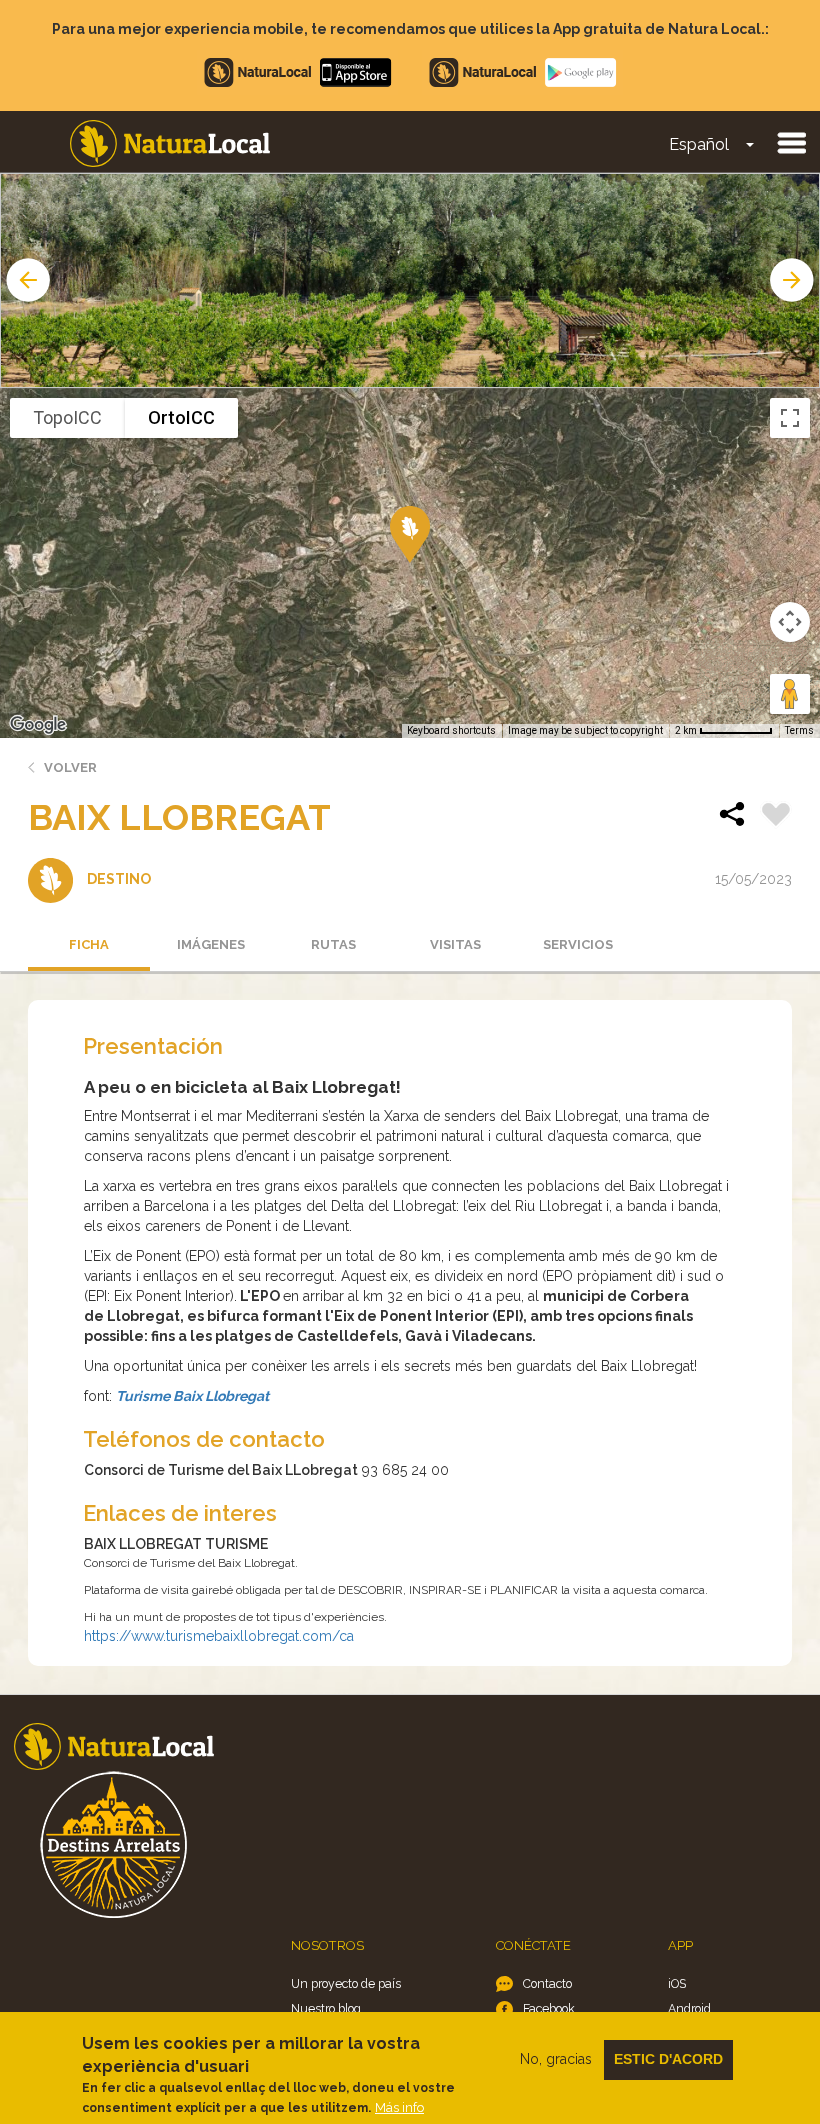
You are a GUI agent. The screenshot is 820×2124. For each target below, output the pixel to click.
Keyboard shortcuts (451, 730)
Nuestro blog (326, 2008)
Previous (26, 280)
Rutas (333, 944)
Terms (799, 730)
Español (699, 144)
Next (794, 280)
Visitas (455, 944)
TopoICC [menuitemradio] (67, 417)
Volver (70, 767)
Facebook (549, 2008)
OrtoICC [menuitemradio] (181, 417)
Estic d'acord (668, 2059)
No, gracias (556, 2059)
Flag (776, 817)
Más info (399, 2107)
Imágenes (211, 944)
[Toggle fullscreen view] (790, 418)
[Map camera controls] (790, 622)
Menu (791, 142)
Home (170, 143)
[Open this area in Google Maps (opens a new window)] (38, 725)
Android (689, 2008)
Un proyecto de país (346, 1983)
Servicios (578, 944)
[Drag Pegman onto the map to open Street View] (790, 694)
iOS (677, 1983)
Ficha (89, 944)
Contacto (547, 1983)
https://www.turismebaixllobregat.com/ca (219, 1636)
